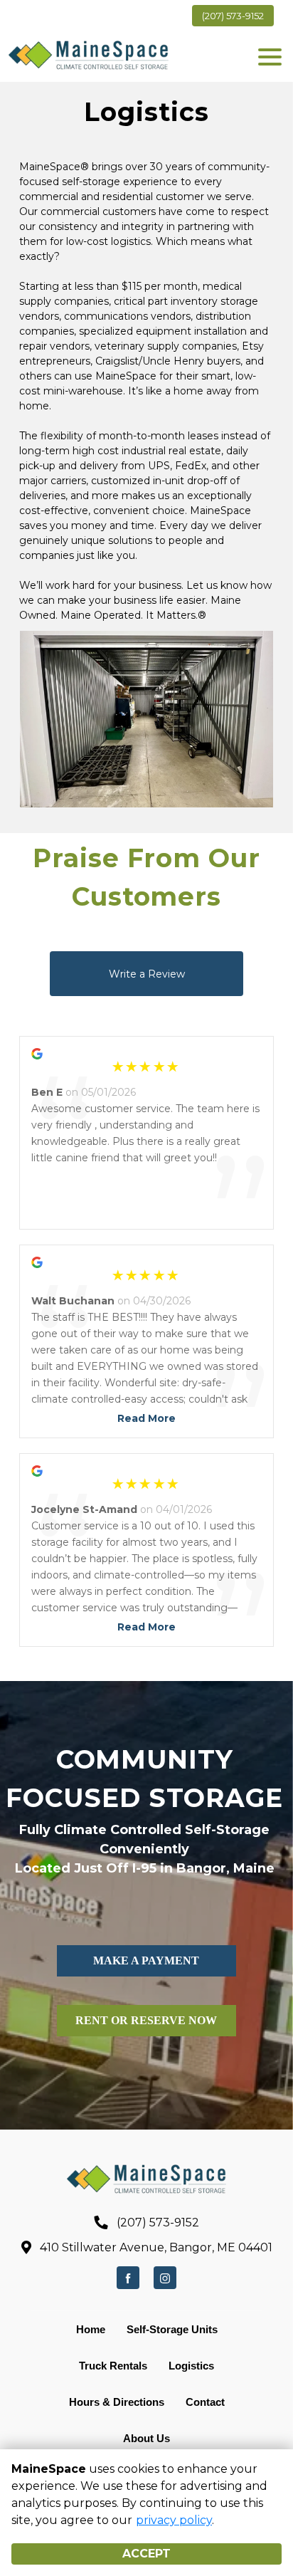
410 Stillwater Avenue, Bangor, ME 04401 (156, 2247)
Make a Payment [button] (146, 1960)
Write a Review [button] (147, 974)
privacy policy (174, 2520)
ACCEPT (146, 2554)
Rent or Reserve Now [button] (146, 2020)
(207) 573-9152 (233, 16)
